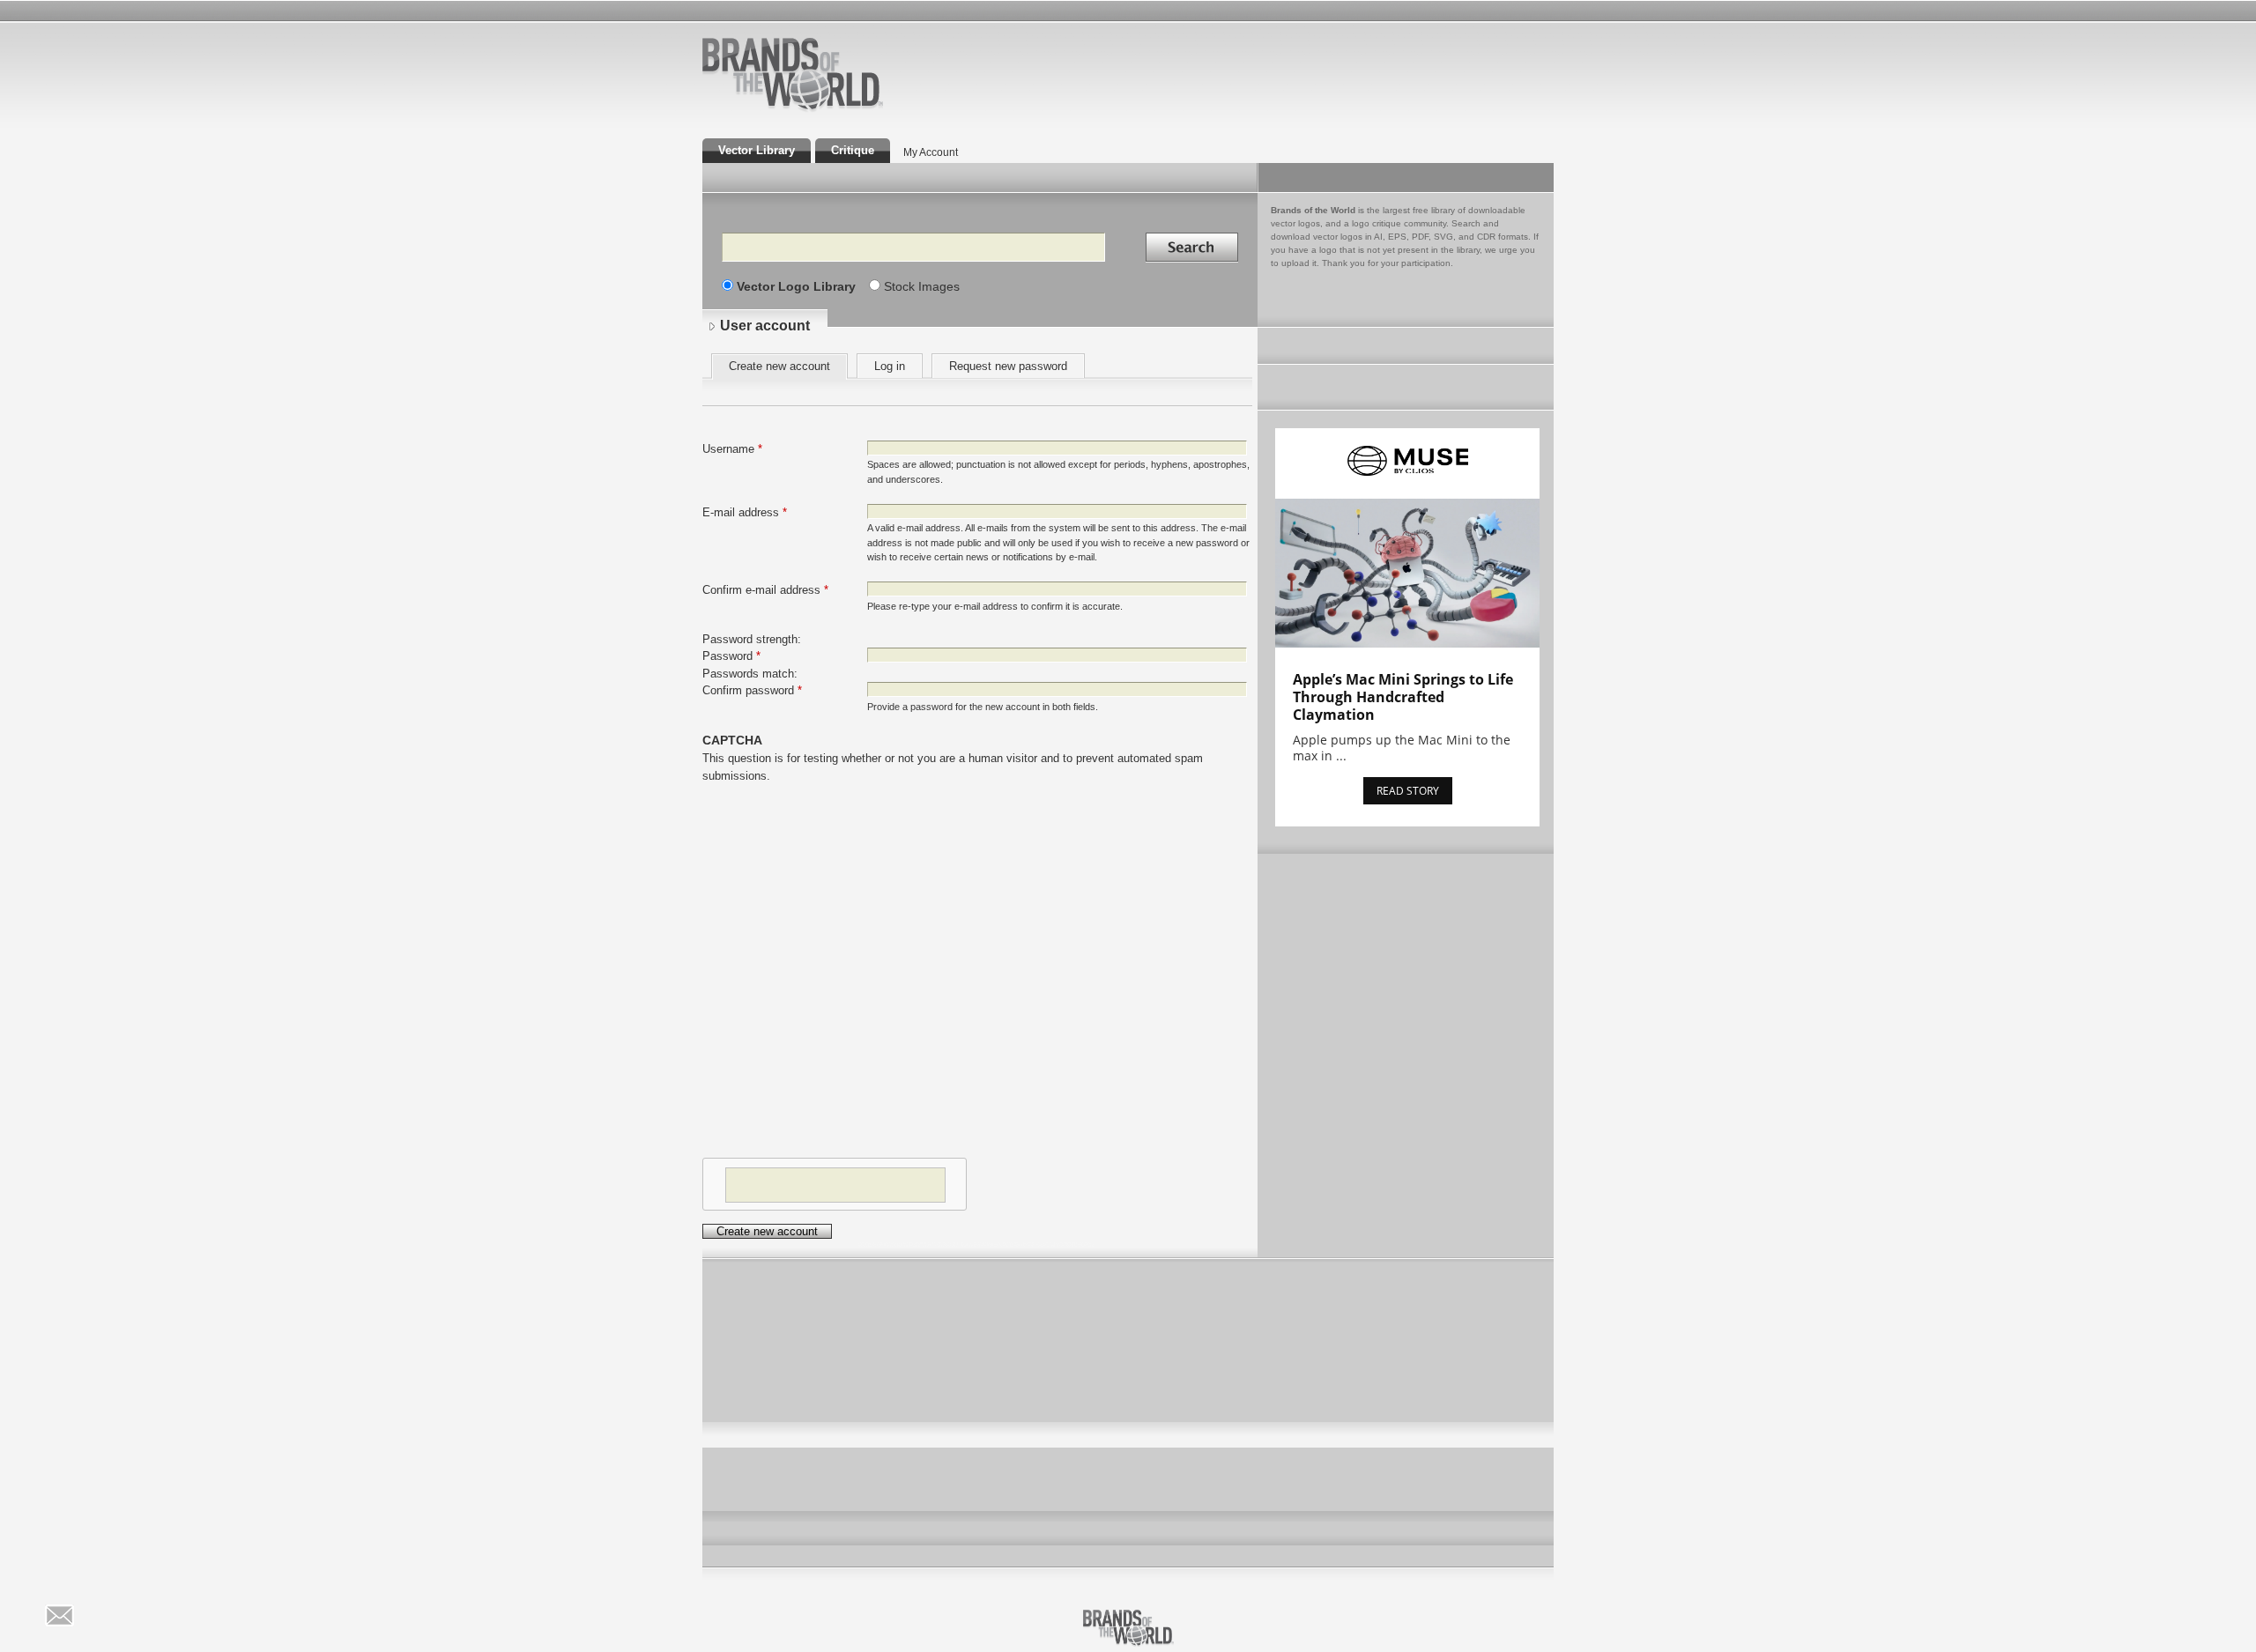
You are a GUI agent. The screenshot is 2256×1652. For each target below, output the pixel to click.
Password (731, 656)
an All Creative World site (850, 109)
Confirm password (752, 690)
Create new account (788, 369)
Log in (890, 366)
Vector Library (757, 150)
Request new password (1008, 366)
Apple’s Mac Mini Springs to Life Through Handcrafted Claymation (1403, 697)
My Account (931, 152)
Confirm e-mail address (765, 590)
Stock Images (922, 286)
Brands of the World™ (793, 74)
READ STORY (1408, 791)
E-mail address (745, 512)
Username (732, 449)
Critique (853, 150)
